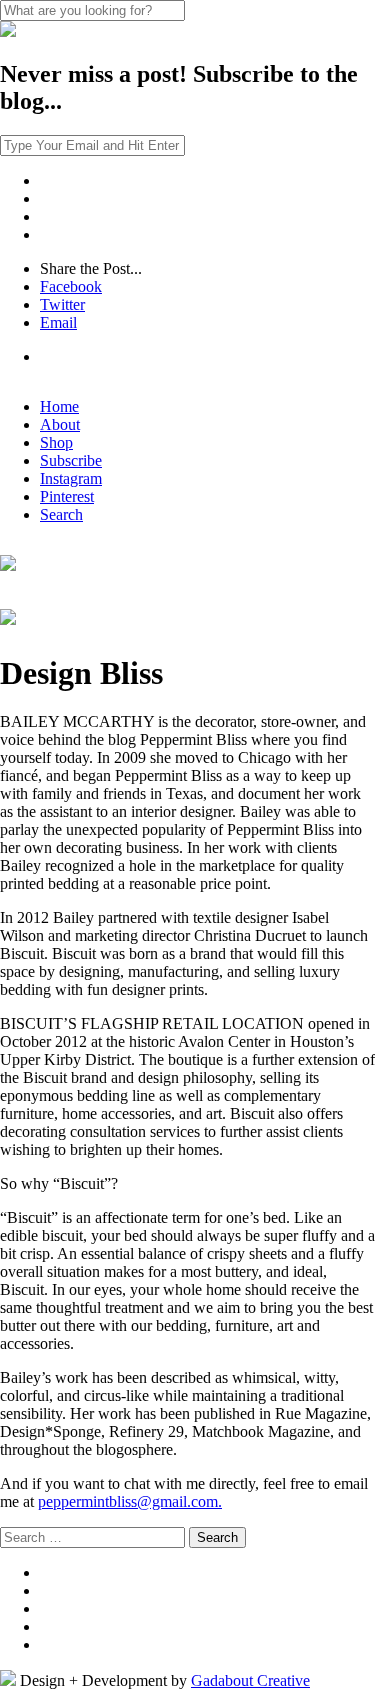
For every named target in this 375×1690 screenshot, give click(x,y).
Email (58, 322)
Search (61, 514)
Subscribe (71, 460)
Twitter (62, 304)
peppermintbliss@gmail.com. (130, 1501)
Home (59, 406)
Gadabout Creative (250, 1680)
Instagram (71, 478)
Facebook (71, 286)
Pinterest (67, 496)
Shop (56, 442)
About (60, 424)
